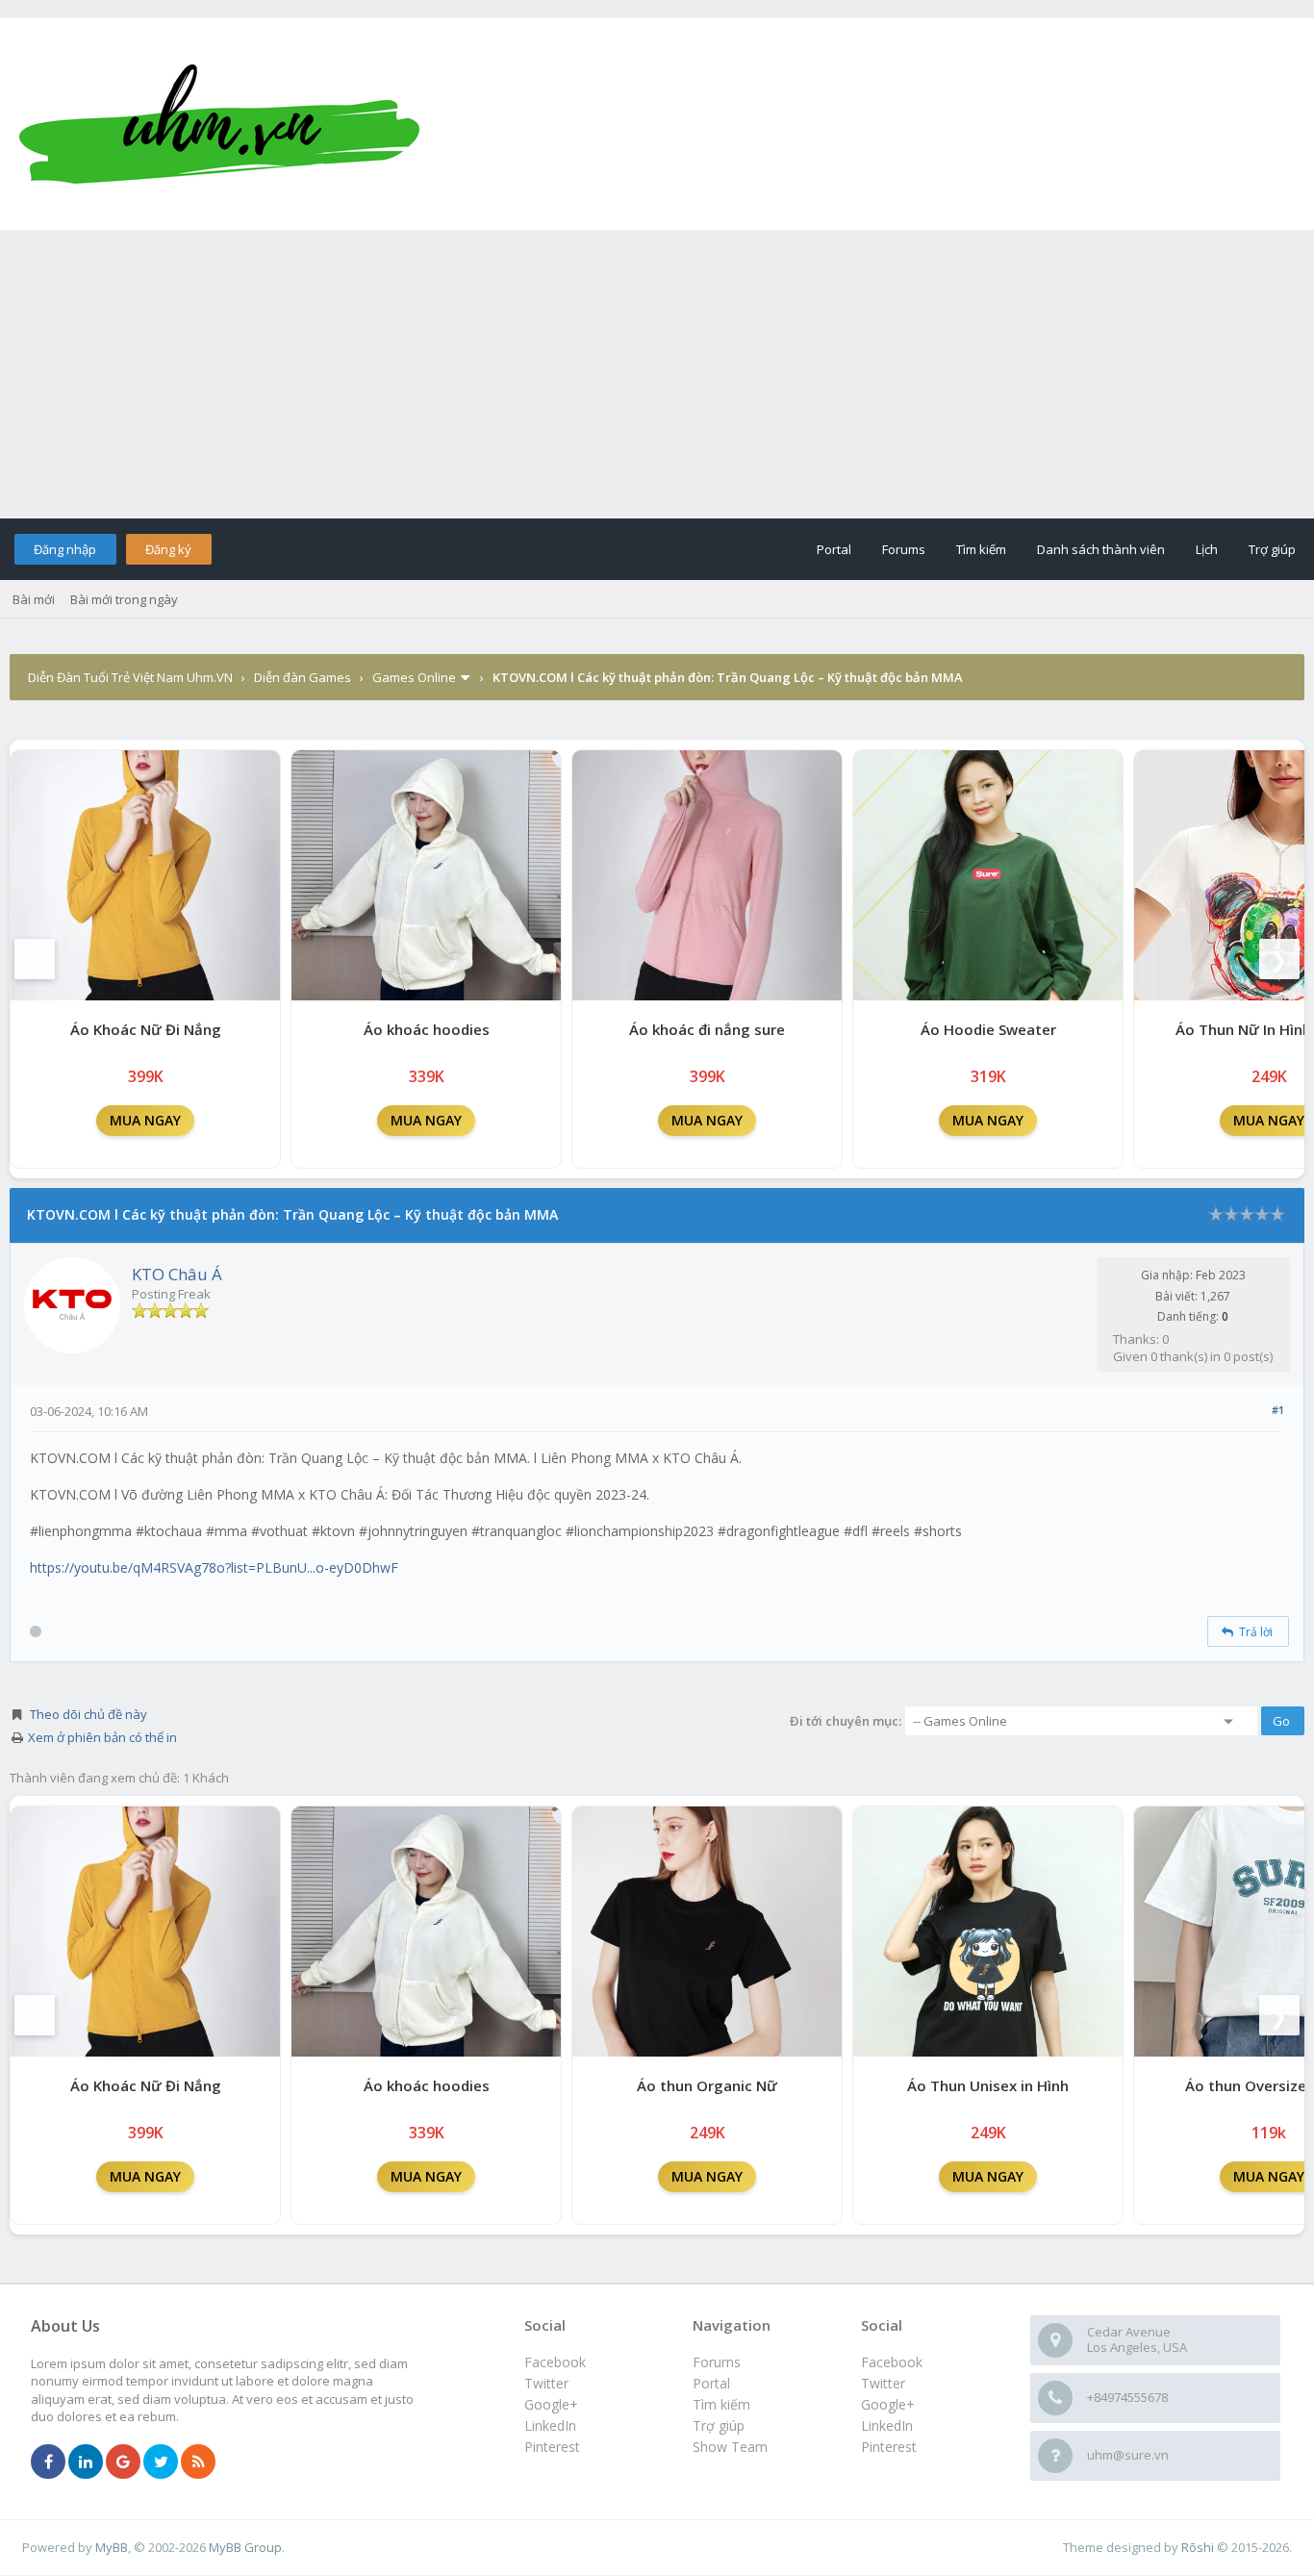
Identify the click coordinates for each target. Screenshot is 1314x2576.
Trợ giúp (1272, 549)
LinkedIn (887, 2425)
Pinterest (889, 2447)
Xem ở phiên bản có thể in (102, 1737)
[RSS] (198, 2462)
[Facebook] (48, 2462)
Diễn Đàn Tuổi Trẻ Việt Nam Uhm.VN (130, 677)
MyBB (112, 2547)
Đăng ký (168, 549)
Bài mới (34, 599)
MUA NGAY (145, 1120)
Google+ (888, 2404)
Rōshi (1198, 2547)
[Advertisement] (657, 374)
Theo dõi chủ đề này (88, 1714)
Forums (904, 549)
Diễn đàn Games (303, 677)
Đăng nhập (65, 549)
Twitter (883, 2383)
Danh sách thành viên (1101, 549)
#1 (1278, 1410)
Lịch (1207, 549)
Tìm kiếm (981, 549)
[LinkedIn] (86, 2462)
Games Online (414, 677)
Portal (834, 549)
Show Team (730, 2447)
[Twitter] (161, 2462)
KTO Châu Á (177, 1274)
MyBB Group (245, 2547)
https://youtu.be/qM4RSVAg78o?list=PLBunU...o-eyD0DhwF (214, 1567)
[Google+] (123, 2462)
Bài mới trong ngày (124, 599)
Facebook (892, 2362)
